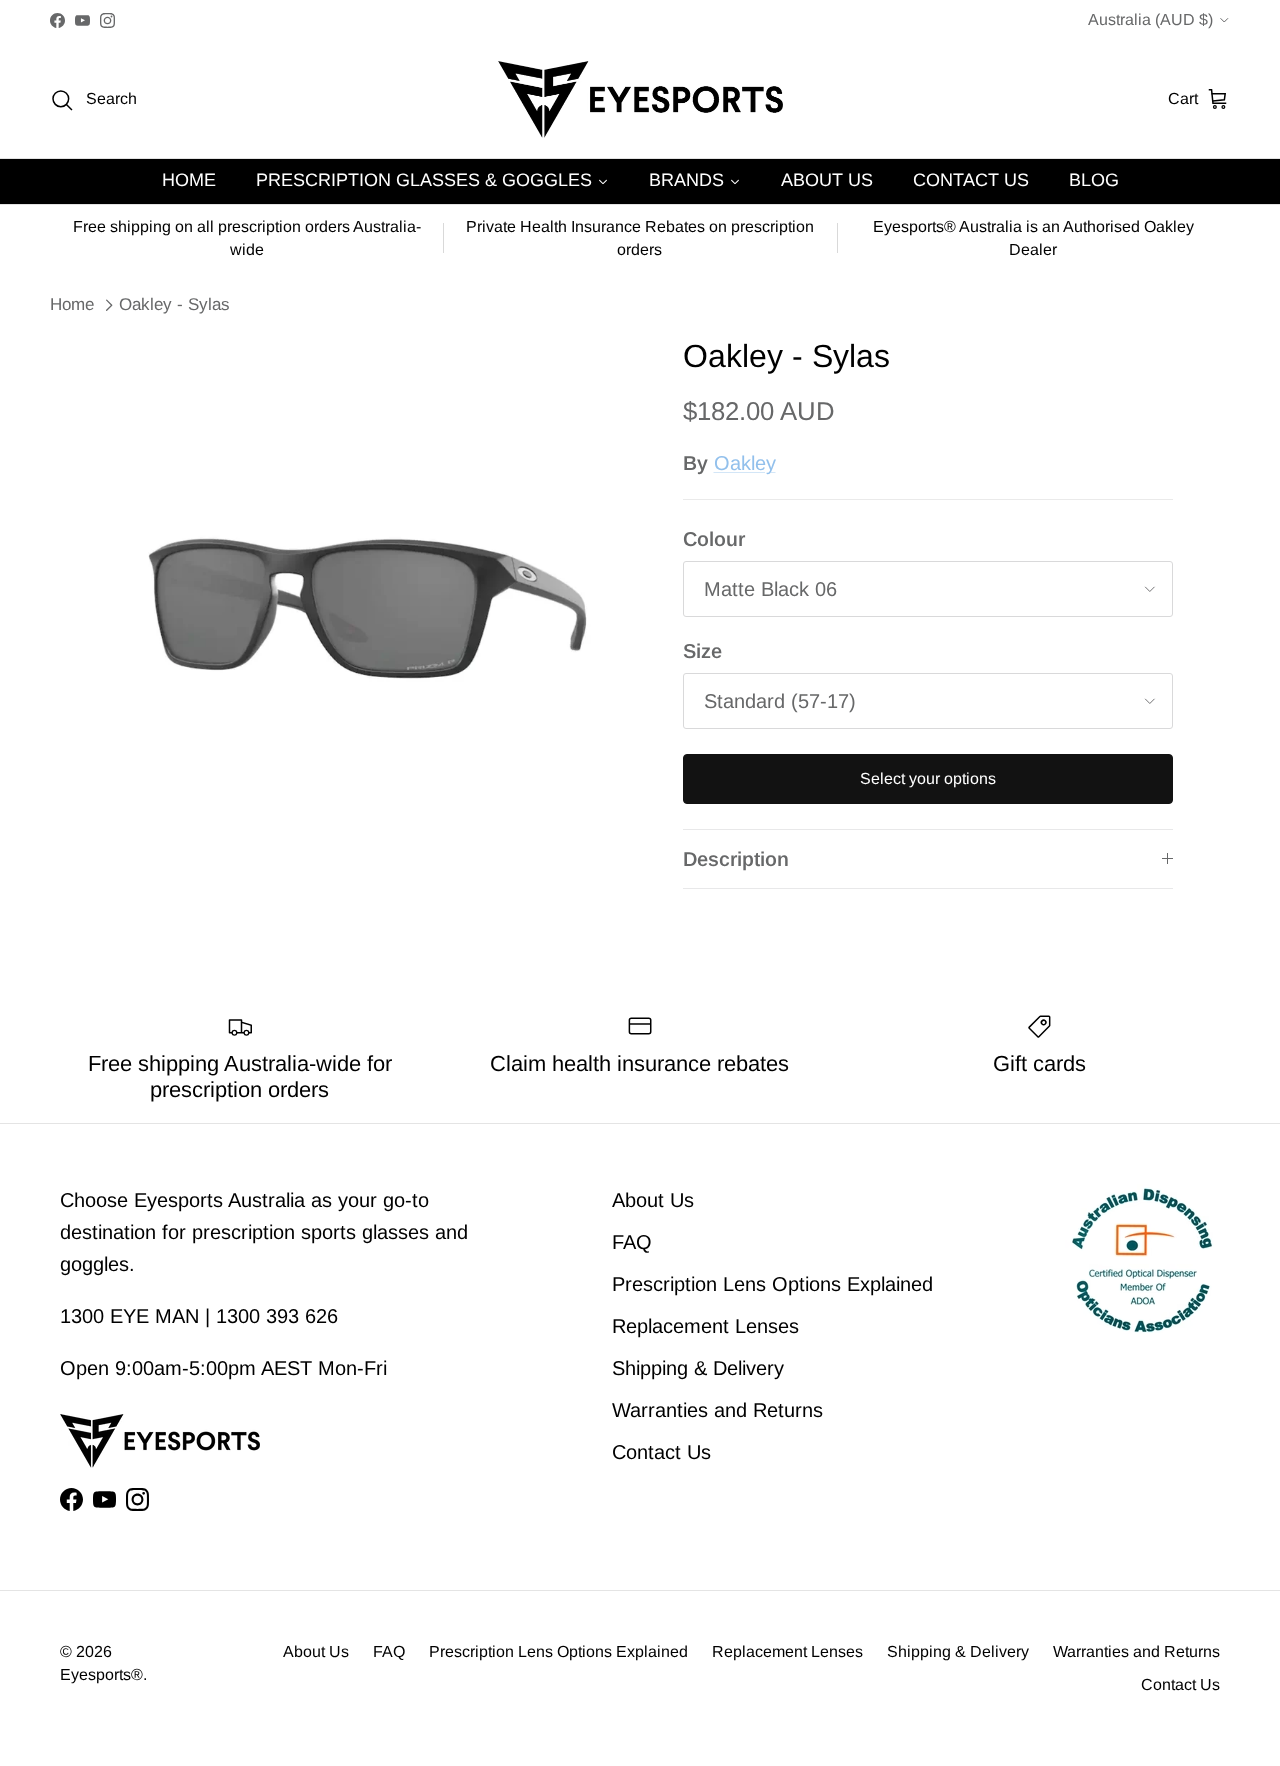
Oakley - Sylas (174, 304)
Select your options (928, 778)
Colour (714, 539)
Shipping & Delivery (698, 1368)
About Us (653, 1200)
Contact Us (661, 1452)
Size (702, 651)
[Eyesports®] (640, 99)
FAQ (632, 1242)
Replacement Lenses (705, 1326)
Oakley (745, 463)
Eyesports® (101, 1674)
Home (72, 304)
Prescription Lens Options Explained (772, 1284)
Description (736, 859)
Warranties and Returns (717, 1410)
